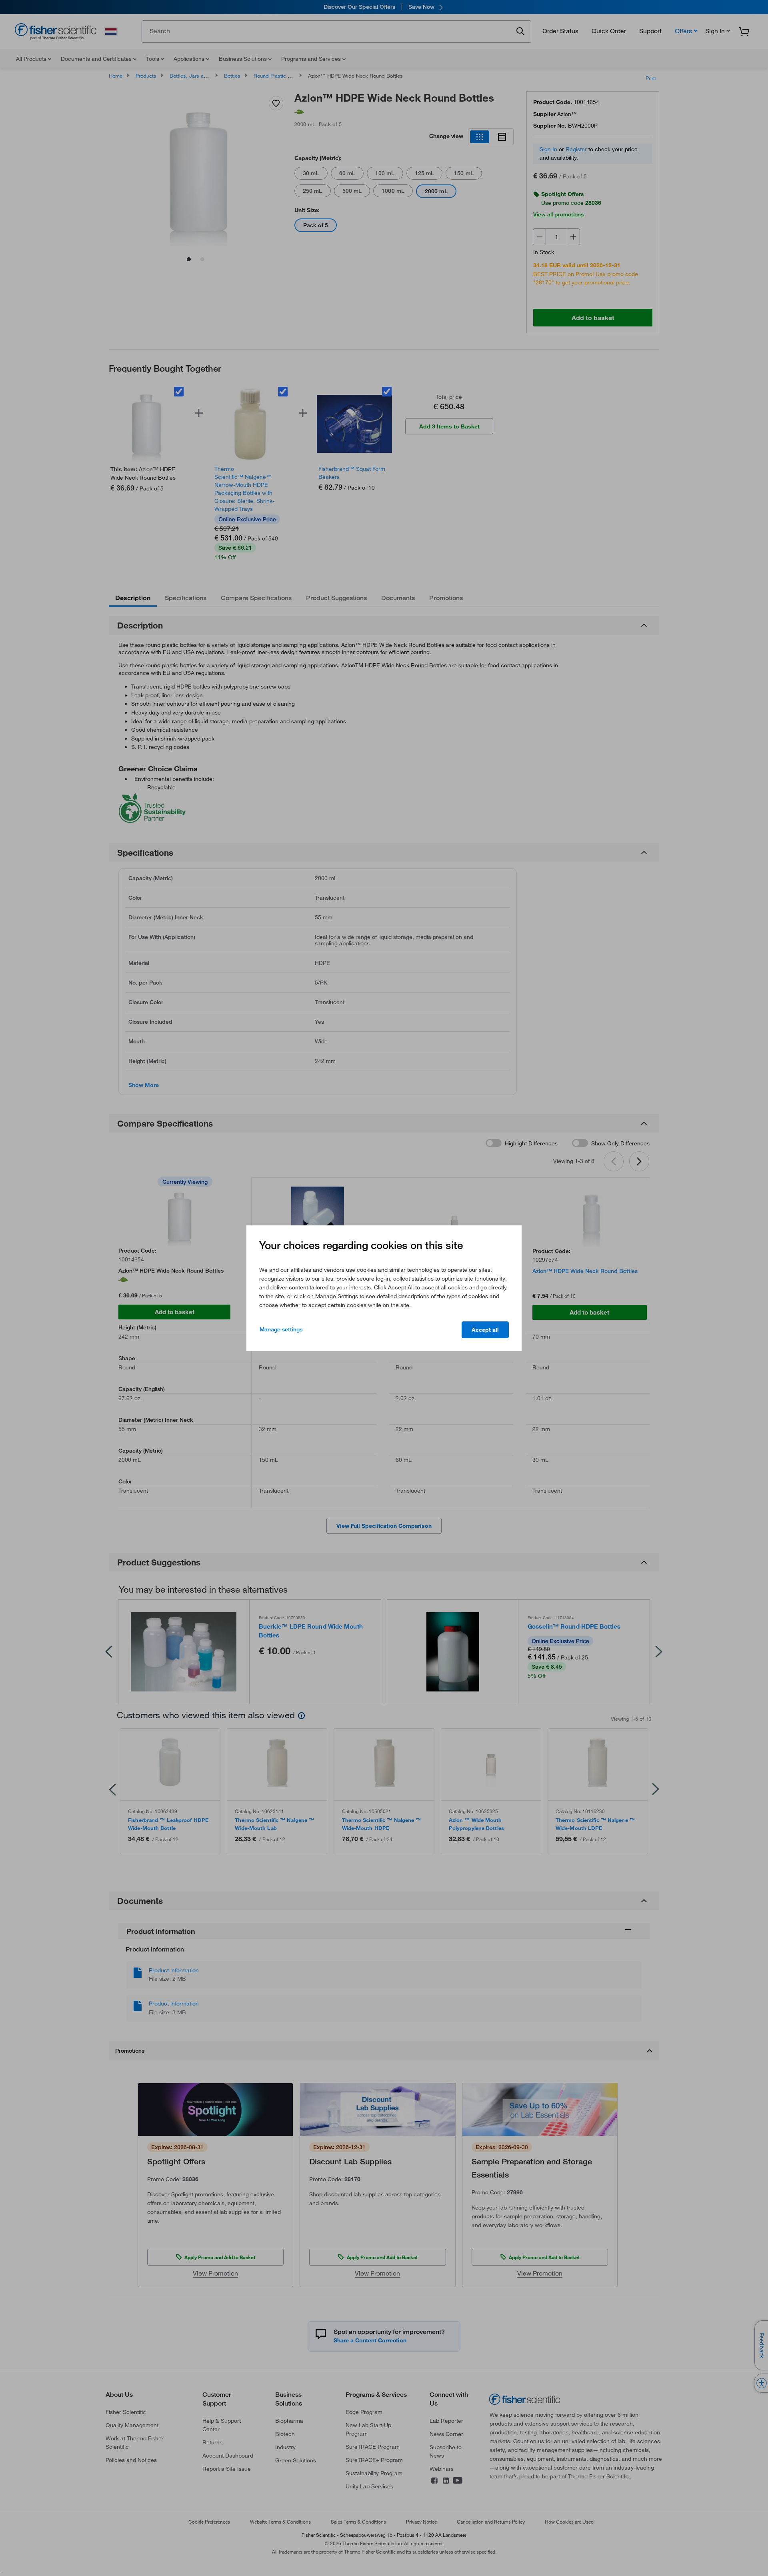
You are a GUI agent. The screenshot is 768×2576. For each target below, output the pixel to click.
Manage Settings (281, 1329)
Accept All (485, 1330)
